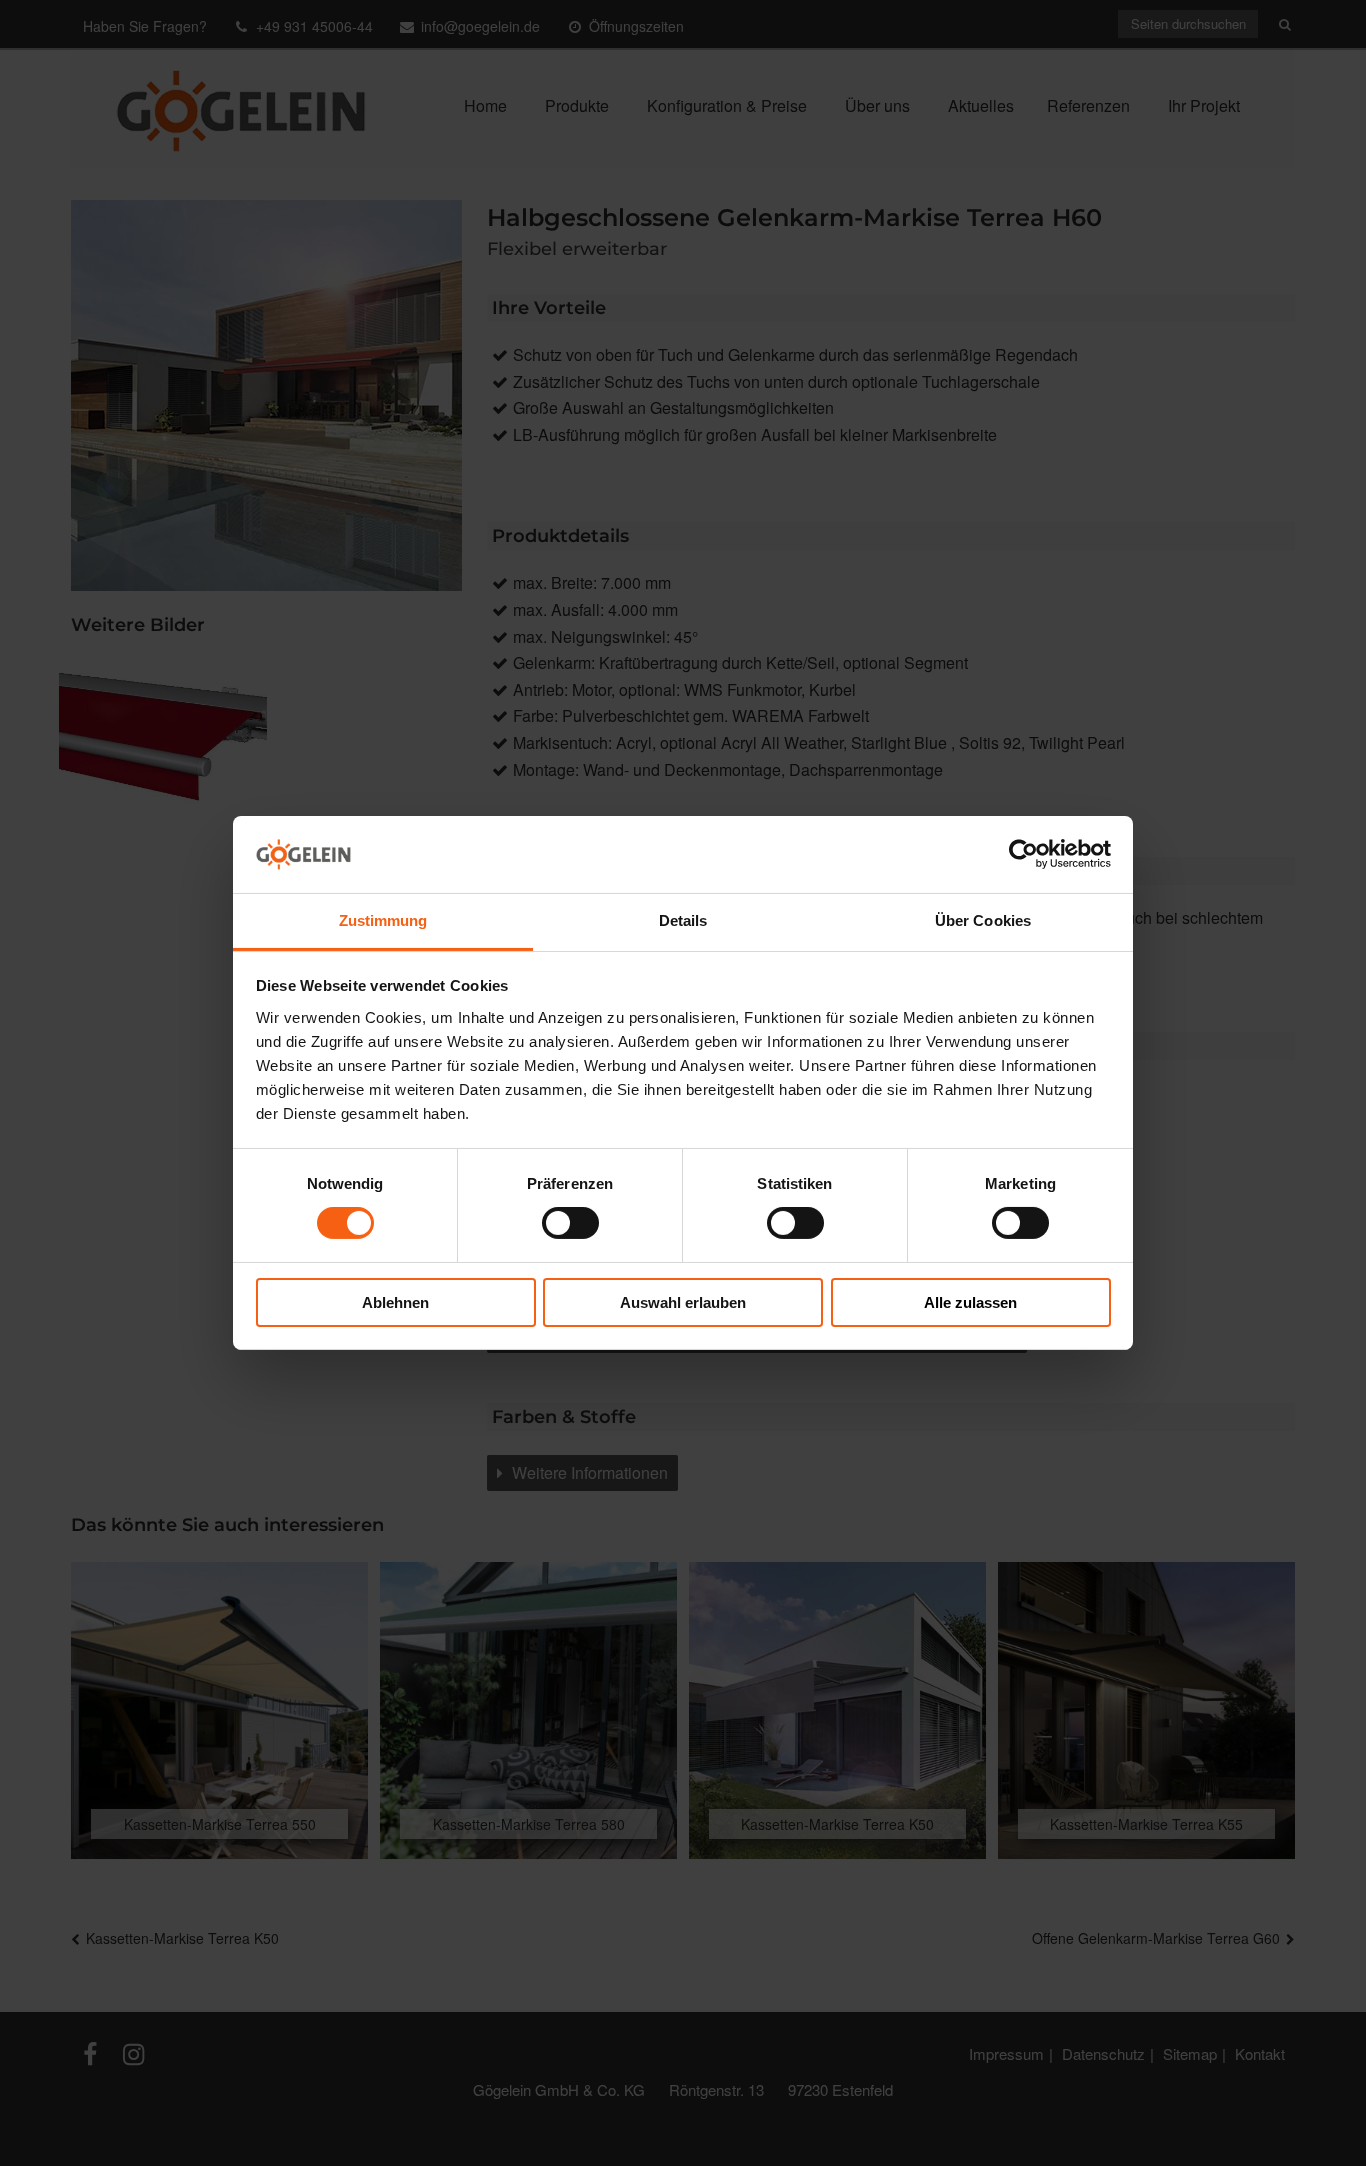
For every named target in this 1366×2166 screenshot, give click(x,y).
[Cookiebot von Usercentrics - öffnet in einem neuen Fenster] (1023, 854)
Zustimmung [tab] (383, 920)
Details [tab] (683, 920)
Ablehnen (395, 1302)
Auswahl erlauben (683, 1302)
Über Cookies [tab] (983, 920)
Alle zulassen (970, 1302)
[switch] (570, 1223)
